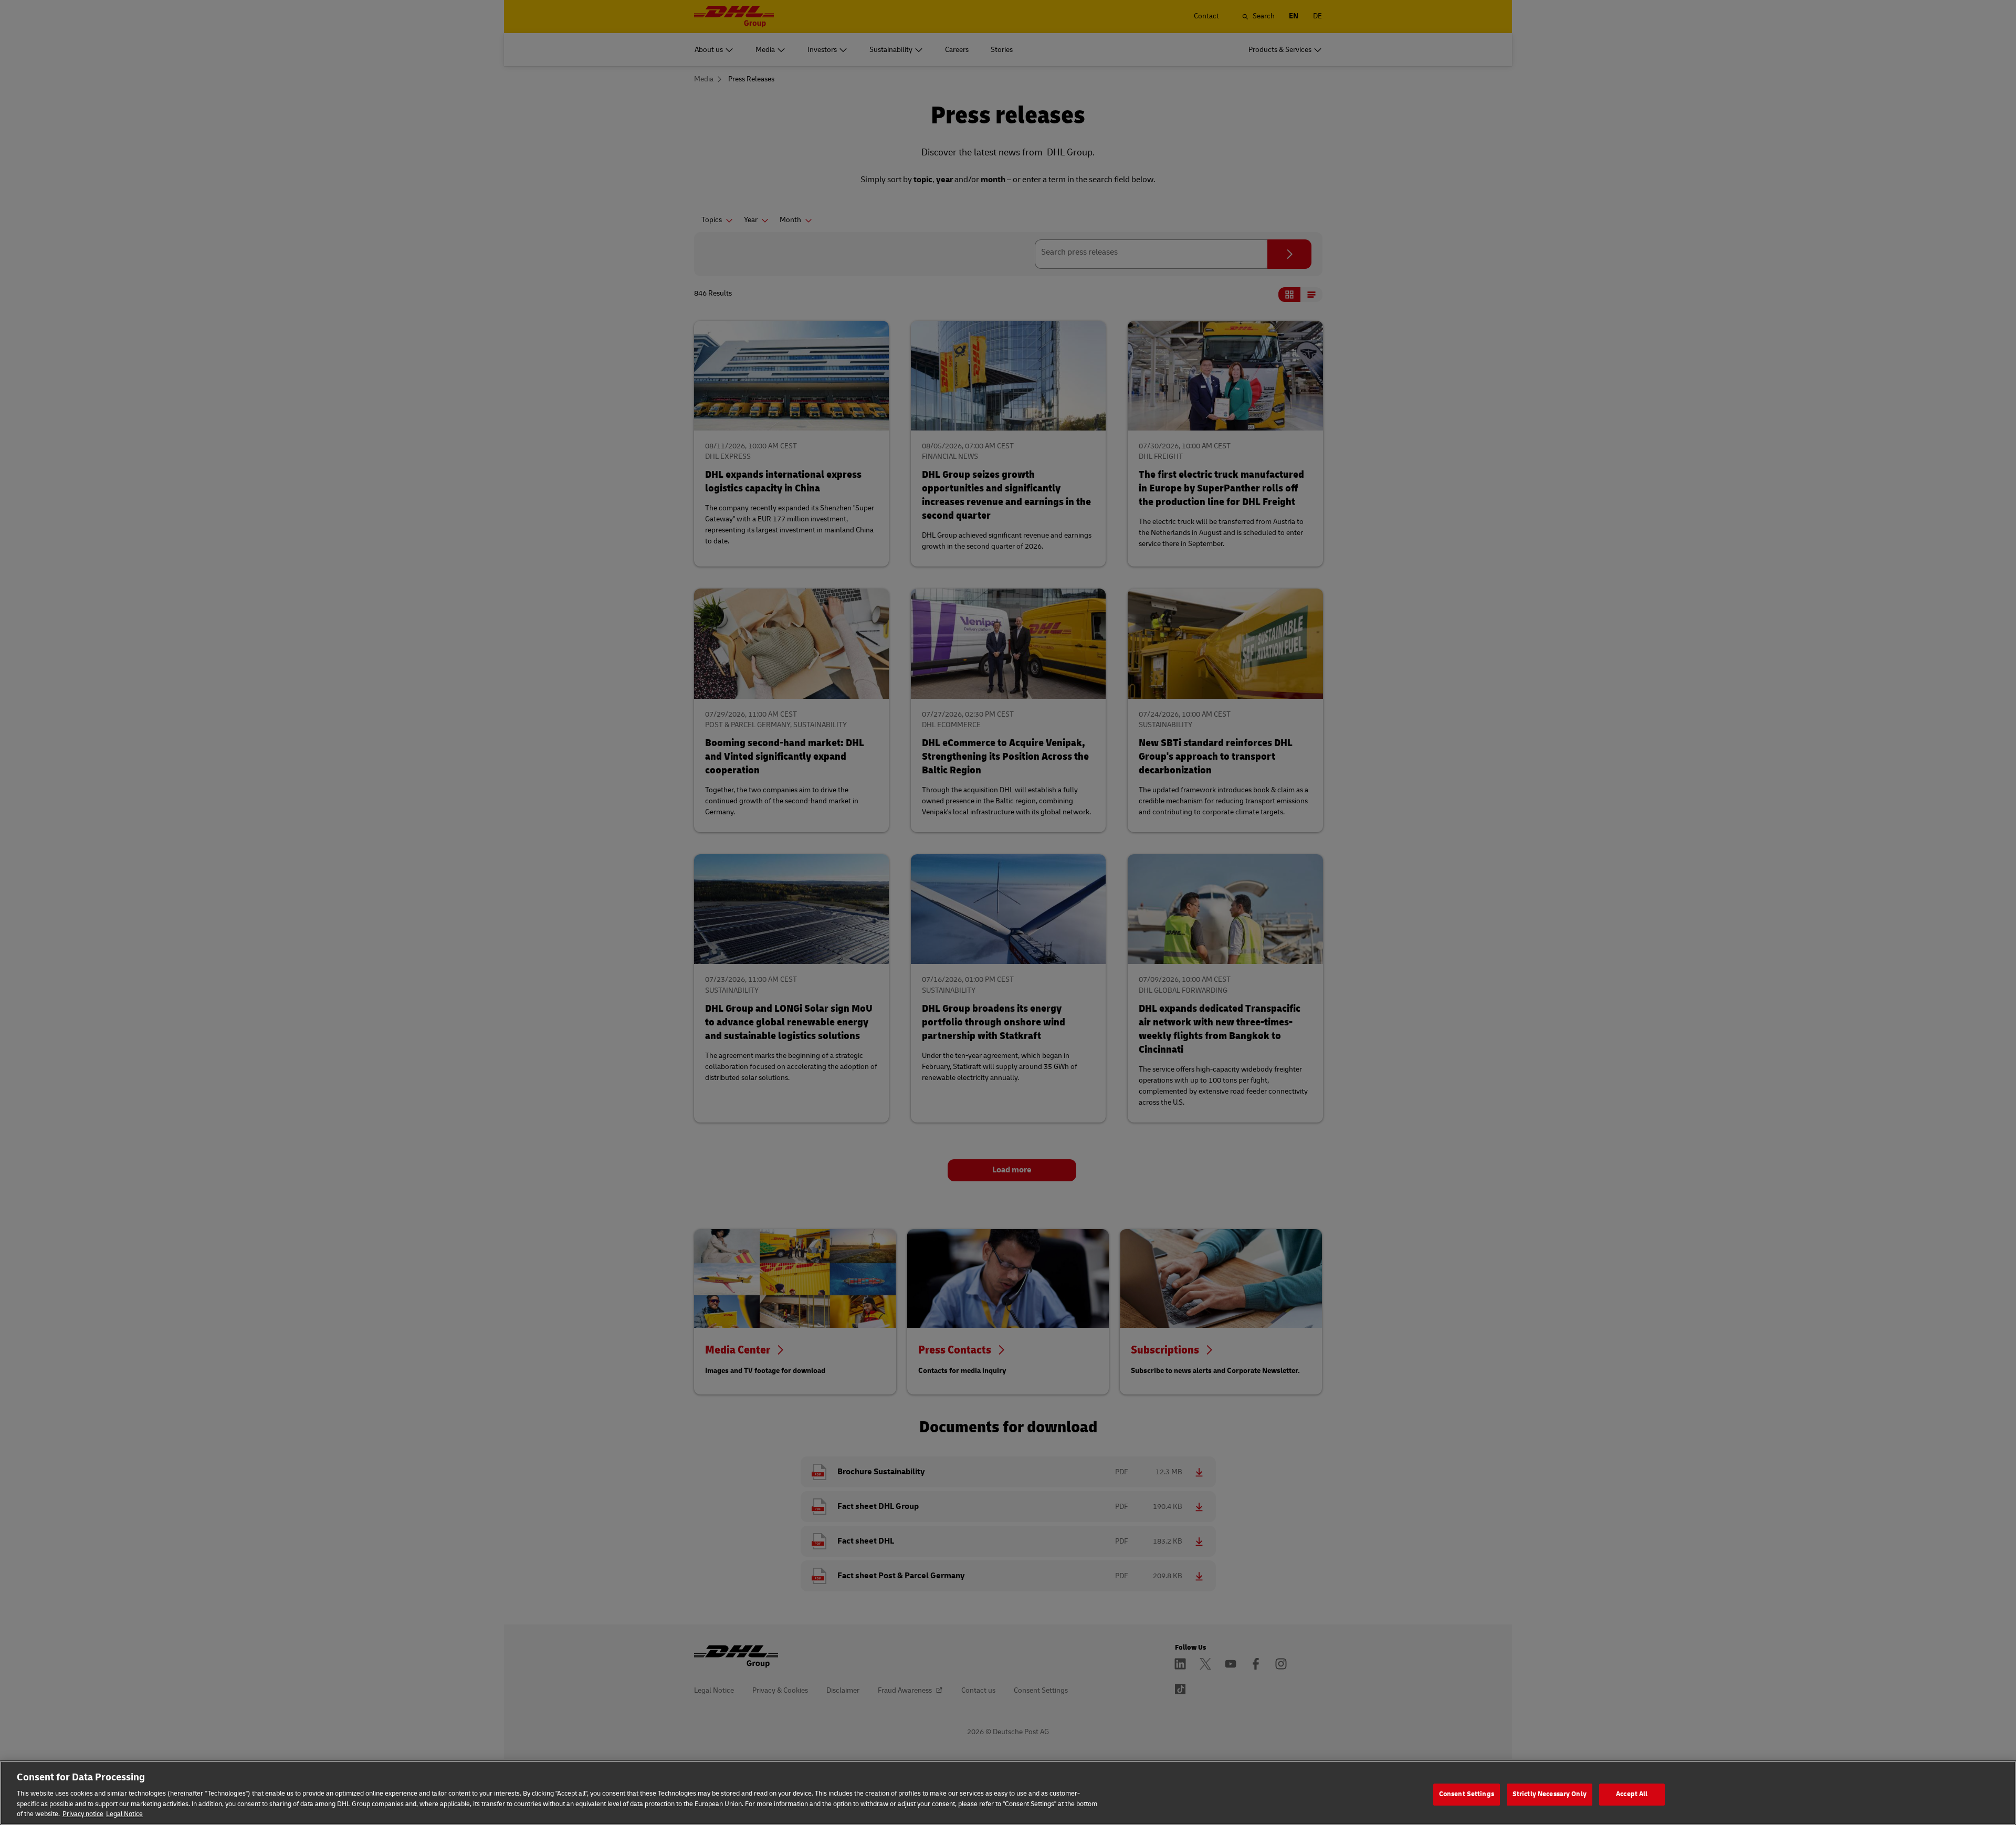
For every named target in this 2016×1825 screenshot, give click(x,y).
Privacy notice (83, 1814)
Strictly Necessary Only (1550, 1794)
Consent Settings (1467, 1794)
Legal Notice (124, 1814)
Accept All (1632, 1794)
